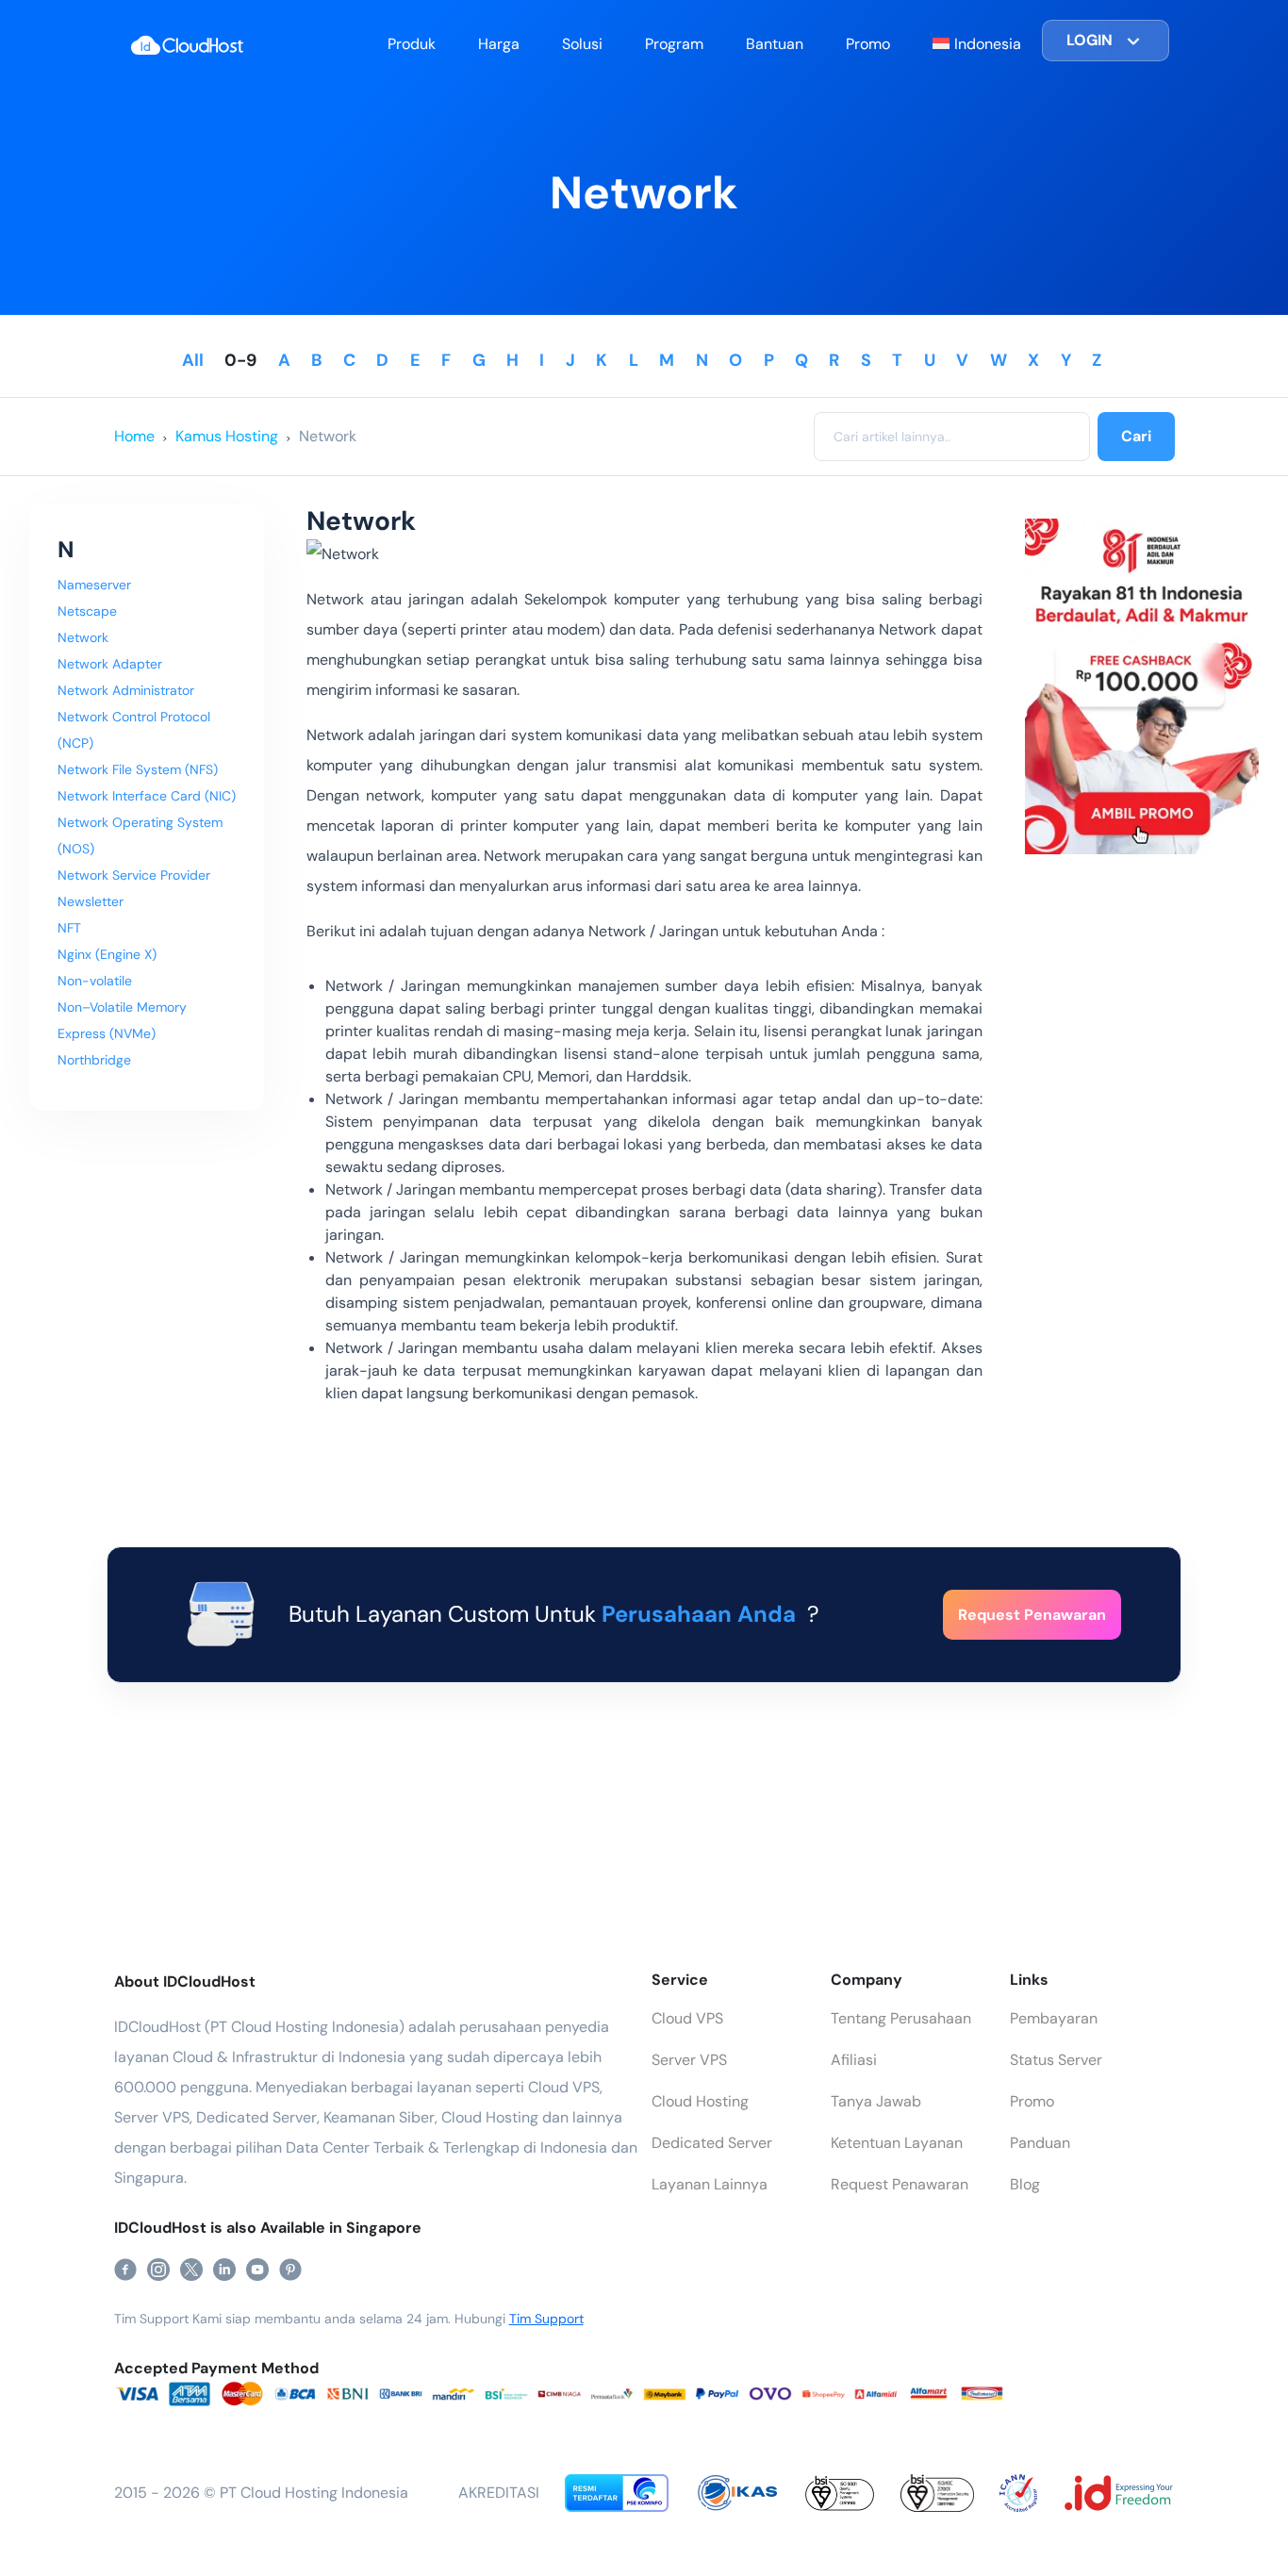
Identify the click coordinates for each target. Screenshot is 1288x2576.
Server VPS (689, 2060)
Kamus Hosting (227, 436)
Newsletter (91, 901)
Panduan (1040, 2143)
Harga (499, 44)
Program (674, 44)
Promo (868, 44)
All (193, 360)
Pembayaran (1054, 2018)
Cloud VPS (687, 2018)
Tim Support (546, 2319)
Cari (1136, 436)
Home (134, 436)
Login (1090, 40)
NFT (69, 928)
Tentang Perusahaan (901, 2018)
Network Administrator (126, 690)
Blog (1025, 2184)
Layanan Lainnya (710, 2184)
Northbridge (94, 1060)
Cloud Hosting (700, 2101)
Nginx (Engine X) (107, 954)
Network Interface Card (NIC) (147, 796)
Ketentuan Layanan (897, 2143)
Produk (412, 44)
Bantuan (775, 44)
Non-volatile (95, 981)
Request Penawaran (900, 2184)
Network (328, 436)
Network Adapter (110, 664)
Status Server (1056, 2060)
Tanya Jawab (876, 2101)
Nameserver (94, 585)
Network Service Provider (134, 875)
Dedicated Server (712, 2143)
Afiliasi (854, 2060)
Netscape (87, 611)
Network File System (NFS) (138, 769)
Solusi (582, 44)
